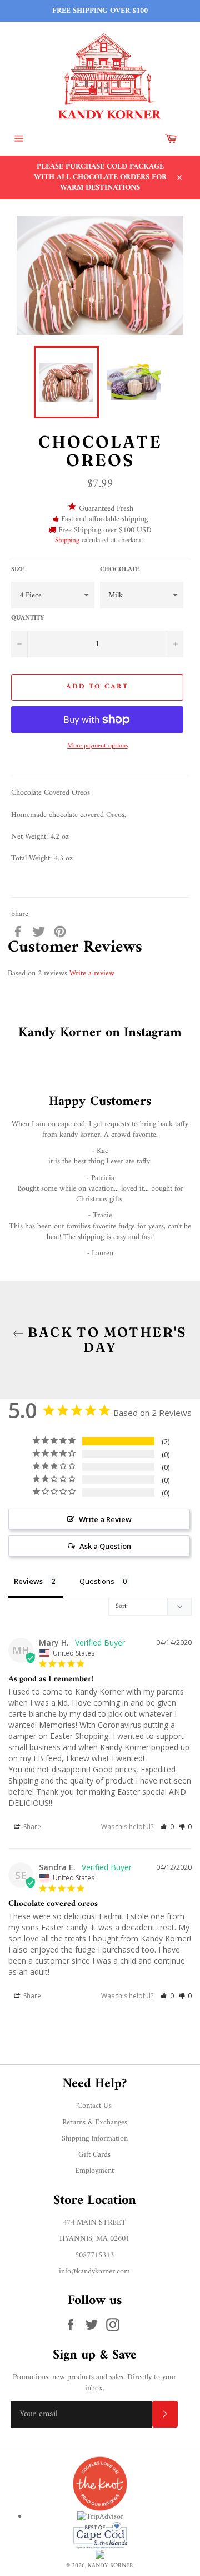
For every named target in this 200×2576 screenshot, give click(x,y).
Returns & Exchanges (95, 2122)
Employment (94, 2171)
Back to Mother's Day (106, 1340)
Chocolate (120, 570)
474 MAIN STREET (94, 2223)
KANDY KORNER (111, 2565)
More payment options (97, 747)
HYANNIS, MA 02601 (94, 2239)
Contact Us (94, 2106)
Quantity (27, 619)
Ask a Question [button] (105, 1546)
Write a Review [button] (105, 1519)
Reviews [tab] (28, 1581)
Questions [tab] (97, 1581)
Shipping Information (95, 2139)
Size (18, 570)
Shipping (67, 540)
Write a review (92, 974)
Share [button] (31, 1827)
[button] (167, 1827)
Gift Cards (94, 2155)
